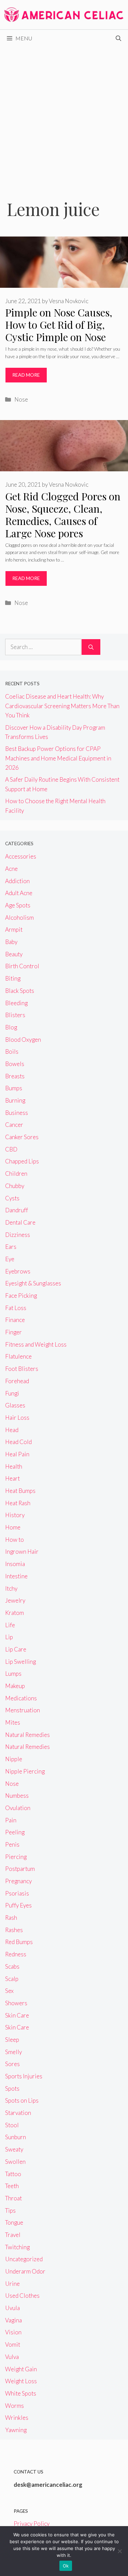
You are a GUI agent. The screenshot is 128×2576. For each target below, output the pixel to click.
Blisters (15, 1015)
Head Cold (18, 1442)
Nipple (14, 1759)
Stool (12, 2125)
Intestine (16, 1576)
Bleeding (16, 1003)
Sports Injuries (24, 2076)
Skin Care (17, 2015)
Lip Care (16, 1649)
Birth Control (22, 966)
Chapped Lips (22, 1161)
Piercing (16, 1857)
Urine (12, 2284)
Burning (15, 1100)
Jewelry (15, 1600)
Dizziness (18, 1235)
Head (12, 1430)
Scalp (12, 1979)
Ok (66, 2566)
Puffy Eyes (18, 1905)
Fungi (12, 1393)
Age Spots (18, 905)
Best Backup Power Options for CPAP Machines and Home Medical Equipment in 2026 (58, 758)
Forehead (17, 1381)
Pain (11, 1820)
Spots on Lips (22, 2100)
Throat (13, 2198)
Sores (12, 2064)
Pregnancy (18, 1881)
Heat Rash (18, 1503)
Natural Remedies (27, 1735)
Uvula (12, 2308)
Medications (21, 1698)
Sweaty (14, 2149)
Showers (16, 2003)
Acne (11, 869)
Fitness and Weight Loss (36, 1344)
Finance (15, 1320)
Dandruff (17, 1210)
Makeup (15, 1686)
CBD (11, 1149)
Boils (12, 1051)
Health (14, 1466)
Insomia (15, 1564)
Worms (15, 2406)
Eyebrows (18, 1271)
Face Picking (21, 1296)
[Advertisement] (64, 114)
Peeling (15, 1832)
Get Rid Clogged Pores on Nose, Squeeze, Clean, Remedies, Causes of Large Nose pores (63, 515)
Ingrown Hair (22, 1552)
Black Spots (20, 991)
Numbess (17, 1796)
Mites (13, 1722)
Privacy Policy (32, 2524)
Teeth (12, 2186)
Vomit (13, 2344)
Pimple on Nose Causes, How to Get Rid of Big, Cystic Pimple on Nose (59, 325)
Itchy (11, 1588)
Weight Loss (21, 2381)
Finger (13, 1332)
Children (16, 1174)
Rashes (14, 1930)
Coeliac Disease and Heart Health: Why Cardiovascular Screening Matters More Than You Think (62, 706)
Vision (13, 2332)
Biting (13, 978)
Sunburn (16, 2137)
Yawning (16, 2430)
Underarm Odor (25, 2271)
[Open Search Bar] (118, 38)
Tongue (14, 2222)
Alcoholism (19, 918)
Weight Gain (21, 2369)
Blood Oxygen (23, 1040)
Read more (26, 375)
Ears (11, 1247)
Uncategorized (24, 2259)
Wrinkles (17, 2418)
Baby (11, 942)
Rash (11, 1918)
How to (15, 1540)
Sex (9, 1991)
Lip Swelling (20, 1662)
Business (17, 1113)
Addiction (17, 881)
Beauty (14, 954)
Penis (12, 1844)
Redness (16, 1954)
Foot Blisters (22, 1369)
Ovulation (18, 1808)
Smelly (13, 2052)
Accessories (21, 856)
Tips (10, 2210)
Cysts (12, 1198)
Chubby (15, 1186)
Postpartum (20, 1869)
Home (13, 1527)
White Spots (21, 2393)
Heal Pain (17, 1454)
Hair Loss (17, 1418)
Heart (12, 1478)
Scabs (12, 1966)
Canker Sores (22, 1137)
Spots (12, 2088)
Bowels (15, 1064)
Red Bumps (19, 1942)
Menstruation (23, 1710)
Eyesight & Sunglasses (33, 1283)
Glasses (15, 1405)
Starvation (18, 2113)
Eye (10, 1259)
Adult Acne (19, 893)
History (15, 1515)
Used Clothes (22, 2296)
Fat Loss (16, 1308)
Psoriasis (17, 1893)
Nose (21, 399)
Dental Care (20, 1222)
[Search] (91, 647)
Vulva (12, 2357)
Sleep (12, 2040)
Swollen (15, 2162)
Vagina (13, 2320)
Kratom (15, 1613)
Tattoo (13, 2174)
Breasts (15, 1076)
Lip (9, 1637)
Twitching (17, 2247)
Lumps (13, 1674)
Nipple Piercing (25, 1771)
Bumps (14, 1088)
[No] (119, 2551)
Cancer (14, 1125)
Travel (13, 2235)
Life (10, 1625)
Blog (11, 1027)
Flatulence (18, 1356)
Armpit (14, 929)
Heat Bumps (20, 1491)
